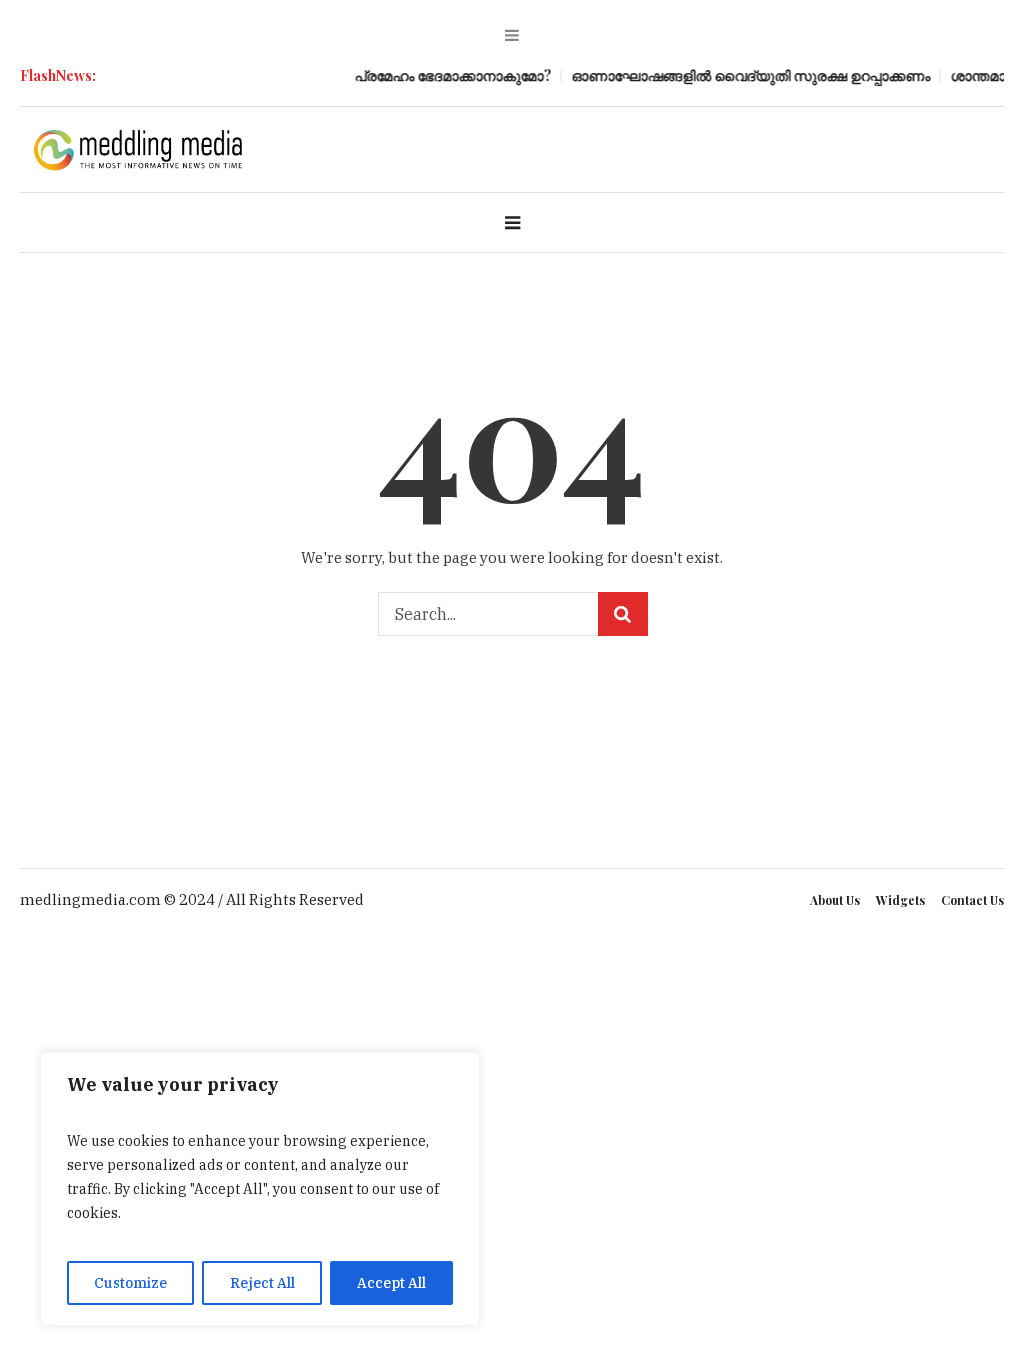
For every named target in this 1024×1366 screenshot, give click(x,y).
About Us (835, 900)
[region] (260, 1189)
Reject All (262, 1283)
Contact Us (972, 900)
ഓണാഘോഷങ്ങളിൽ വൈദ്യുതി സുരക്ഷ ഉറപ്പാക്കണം (744, 75)
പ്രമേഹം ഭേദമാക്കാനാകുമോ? (446, 75)
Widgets (900, 900)
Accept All (391, 1283)
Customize (130, 1283)
